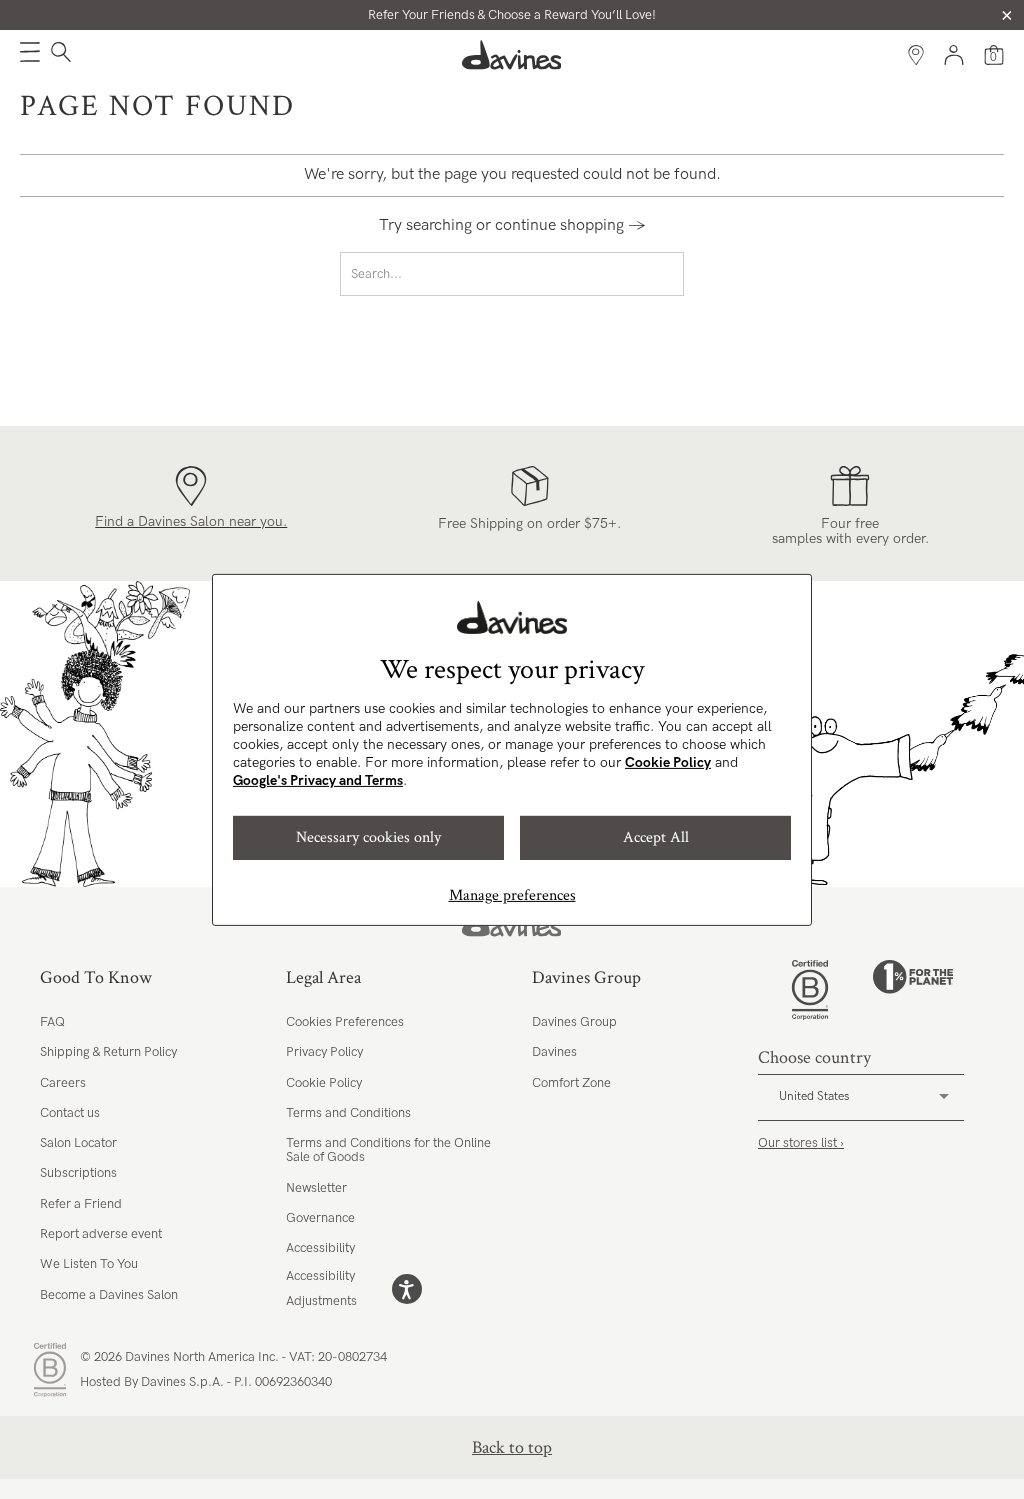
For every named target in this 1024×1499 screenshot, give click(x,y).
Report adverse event (101, 1234)
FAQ (52, 1022)
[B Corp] (810, 990)
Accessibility (320, 1248)
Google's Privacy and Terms (318, 780)
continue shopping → (570, 225)
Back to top (512, 1447)
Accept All (656, 837)
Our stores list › (801, 1143)
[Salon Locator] (916, 55)
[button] (30, 55)
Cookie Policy (668, 762)
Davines (554, 1052)
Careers (63, 1083)
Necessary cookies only (368, 837)
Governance (320, 1218)
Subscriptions (78, 1173)
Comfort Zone (571, 1083)
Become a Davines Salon (109, 1295)
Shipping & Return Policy (108, 1052)
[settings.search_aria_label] (58, 55)
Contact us (70, 1113)
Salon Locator (78, 1143)
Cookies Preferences (345, 1022)
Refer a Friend (81, 1204)
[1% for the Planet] (913, 990)
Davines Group (574, 1022)
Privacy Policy (324, 1052)
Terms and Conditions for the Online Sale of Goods (388, 1150)
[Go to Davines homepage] (512, 55)
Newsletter (316, 1188)
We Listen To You (89, 1264)
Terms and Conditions (348, 1113)
